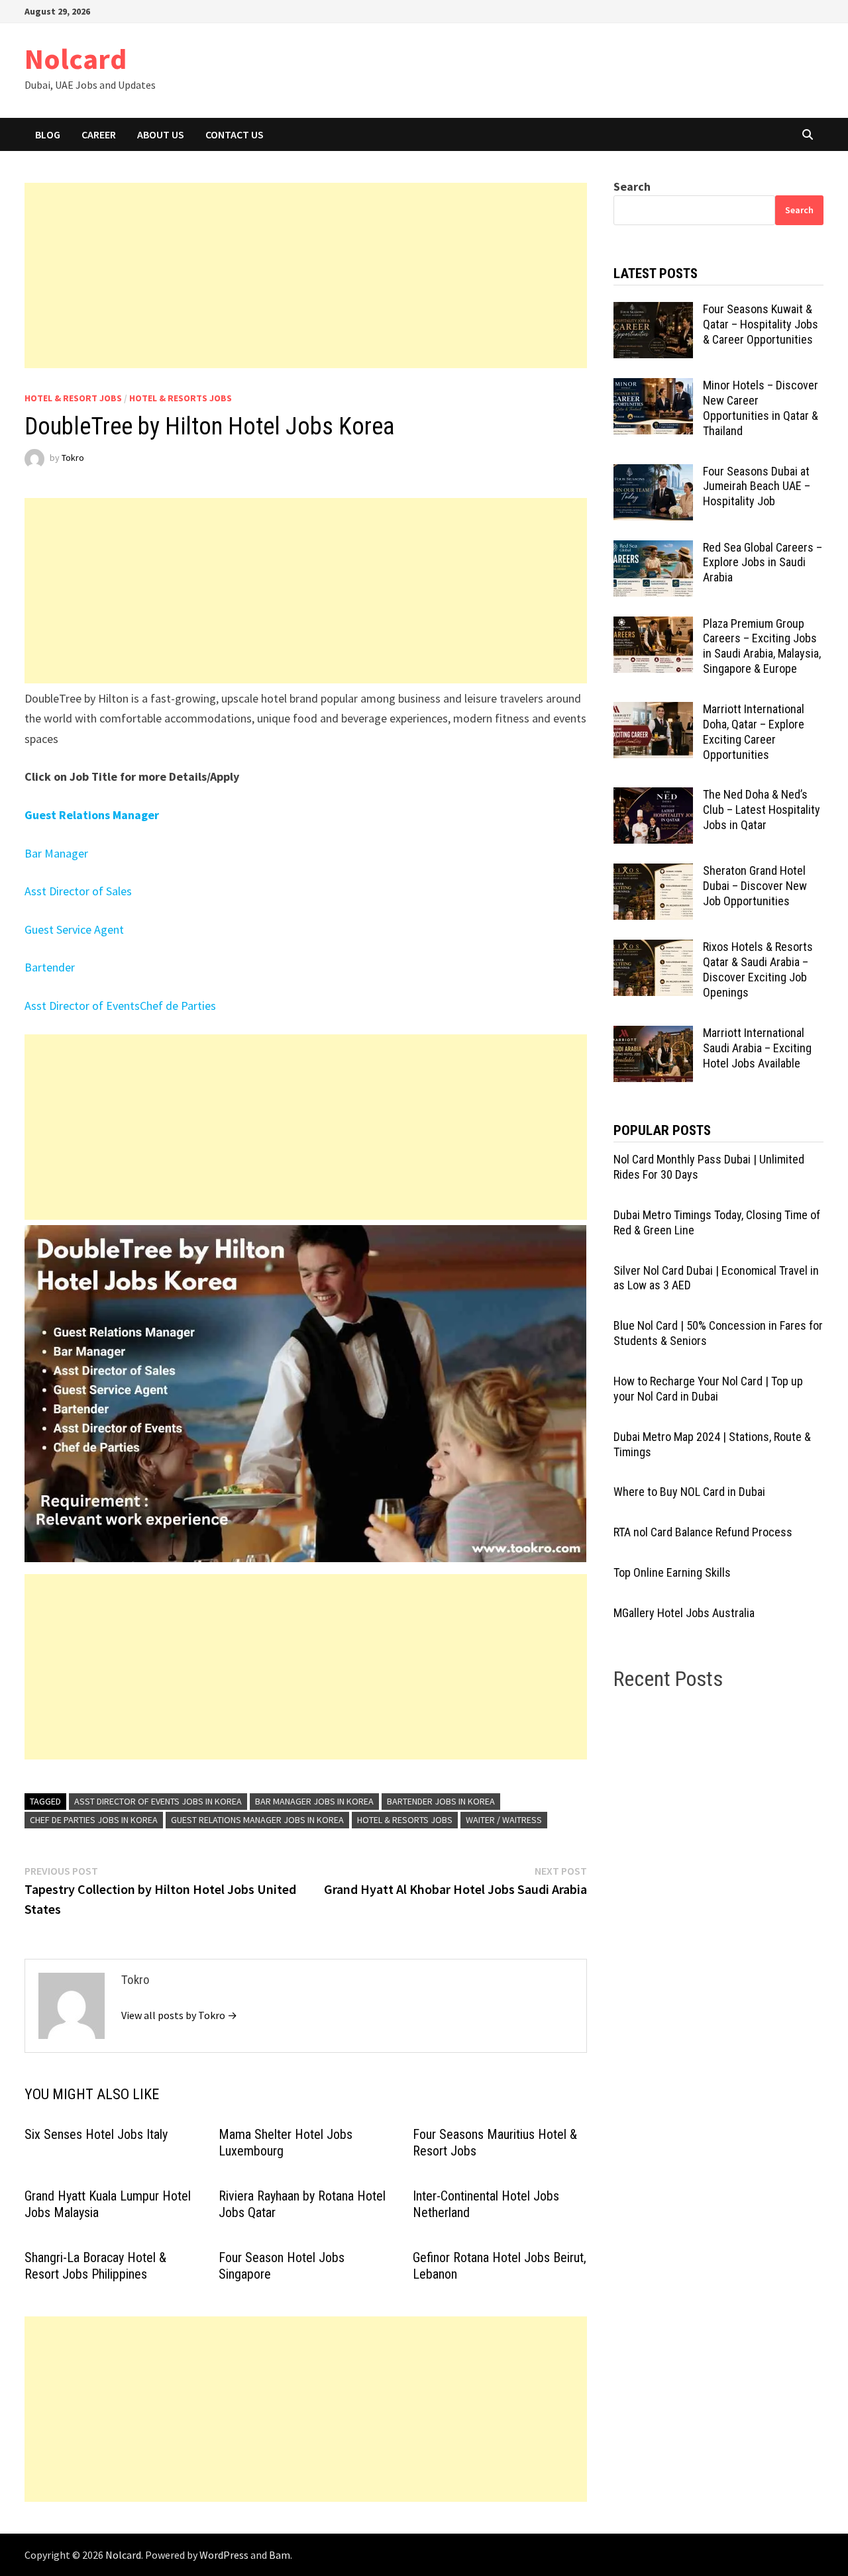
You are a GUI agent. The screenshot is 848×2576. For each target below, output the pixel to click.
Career (99, 134)
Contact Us (235, 134)
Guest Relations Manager (92, 815)
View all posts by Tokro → (179, 2015)
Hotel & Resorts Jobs (181, 398)
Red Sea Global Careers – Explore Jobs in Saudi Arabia (763, 563)
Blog (48, 134)
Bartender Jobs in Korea (441, 1801)
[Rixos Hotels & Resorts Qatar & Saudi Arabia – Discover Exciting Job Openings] (653, 949)
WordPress (224, 2555)
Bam (280, 2555)
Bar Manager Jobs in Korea (314, 1801)
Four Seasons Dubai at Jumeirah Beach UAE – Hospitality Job (757, 486)
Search (632, 186)
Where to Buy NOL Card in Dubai (689, 1492)
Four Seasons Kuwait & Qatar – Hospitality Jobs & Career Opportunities (761, 324)
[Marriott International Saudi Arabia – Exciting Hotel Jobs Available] (653, 1035)
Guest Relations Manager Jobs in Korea (257, 1820)
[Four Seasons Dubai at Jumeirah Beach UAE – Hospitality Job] (653, 473)
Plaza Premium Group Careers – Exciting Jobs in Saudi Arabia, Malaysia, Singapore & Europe (762, 646)
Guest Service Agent (74, 929)
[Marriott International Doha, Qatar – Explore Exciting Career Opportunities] (653, 711)
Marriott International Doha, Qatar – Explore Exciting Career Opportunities (754, 732)
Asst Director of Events (82, 1006)
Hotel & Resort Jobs (73, 398)
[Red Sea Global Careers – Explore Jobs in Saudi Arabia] (653, 549)
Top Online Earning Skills (672, 1572)
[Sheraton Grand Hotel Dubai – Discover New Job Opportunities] (653, 872)
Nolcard (76, 59)
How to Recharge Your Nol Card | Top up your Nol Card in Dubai (708, 1389)
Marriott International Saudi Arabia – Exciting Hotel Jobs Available (757, 1048)
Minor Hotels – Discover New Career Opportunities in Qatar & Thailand (761, 408)
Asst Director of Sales (78, 891)
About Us (161, 134)
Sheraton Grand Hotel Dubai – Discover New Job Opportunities (755, 886)
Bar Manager (56, 853)
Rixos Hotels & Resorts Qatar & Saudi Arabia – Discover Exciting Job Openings (758, 969)
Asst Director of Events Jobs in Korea (158, 1801)
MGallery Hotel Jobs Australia (684, 1613)
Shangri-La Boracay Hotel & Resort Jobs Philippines (95, 2266)
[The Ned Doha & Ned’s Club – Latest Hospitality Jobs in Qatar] (653, 796)
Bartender (50, 967)
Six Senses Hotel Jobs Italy (96, 2134)
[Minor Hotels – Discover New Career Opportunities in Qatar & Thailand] (653, 387)
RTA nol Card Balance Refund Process (703, 1532)
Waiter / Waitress (504, 1820)
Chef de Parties (178, 1006)
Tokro (73, 458)
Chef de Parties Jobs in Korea (94, 1820)
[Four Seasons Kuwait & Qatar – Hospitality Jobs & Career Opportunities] (653, 311)
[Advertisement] (306, 275)
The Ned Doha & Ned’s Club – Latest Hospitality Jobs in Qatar (762, 810)
